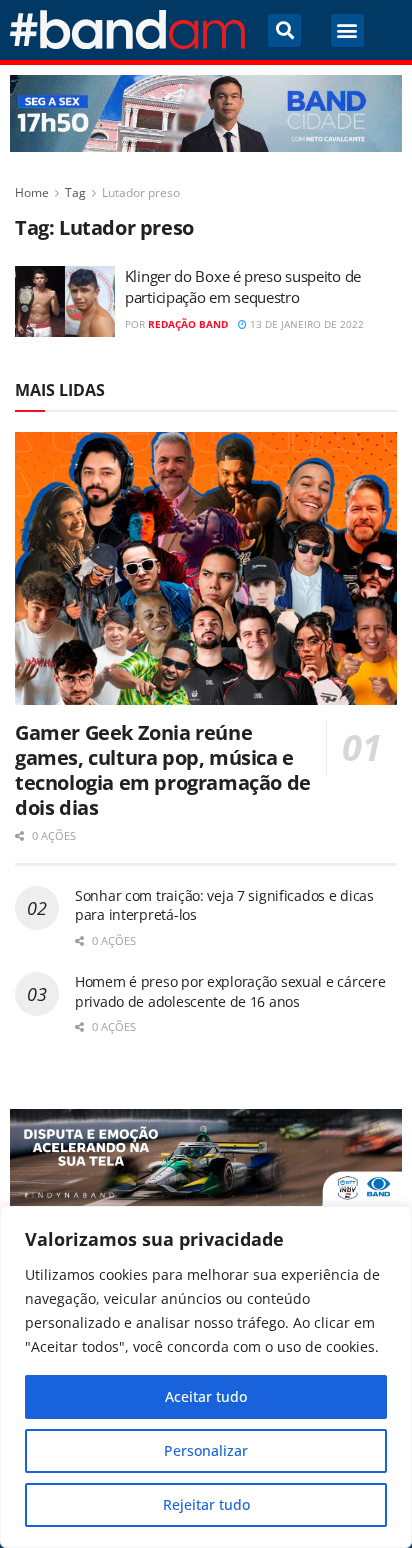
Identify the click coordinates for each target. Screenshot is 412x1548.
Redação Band (188, 324)
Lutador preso (141, 192)
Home (32, 192)
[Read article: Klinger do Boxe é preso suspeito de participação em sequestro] (65, 302)
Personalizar (206, 1450)
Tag (75, 192)
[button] (284, 30)
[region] (206, 1377)
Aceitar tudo (206, 1396)
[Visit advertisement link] (206, 113)
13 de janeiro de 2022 (305, 324)
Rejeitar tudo (206, 1504)
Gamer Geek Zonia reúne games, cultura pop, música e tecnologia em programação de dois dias (163, 770)
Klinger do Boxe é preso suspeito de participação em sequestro (243, 286)
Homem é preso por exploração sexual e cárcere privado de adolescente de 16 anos (230, 991)
